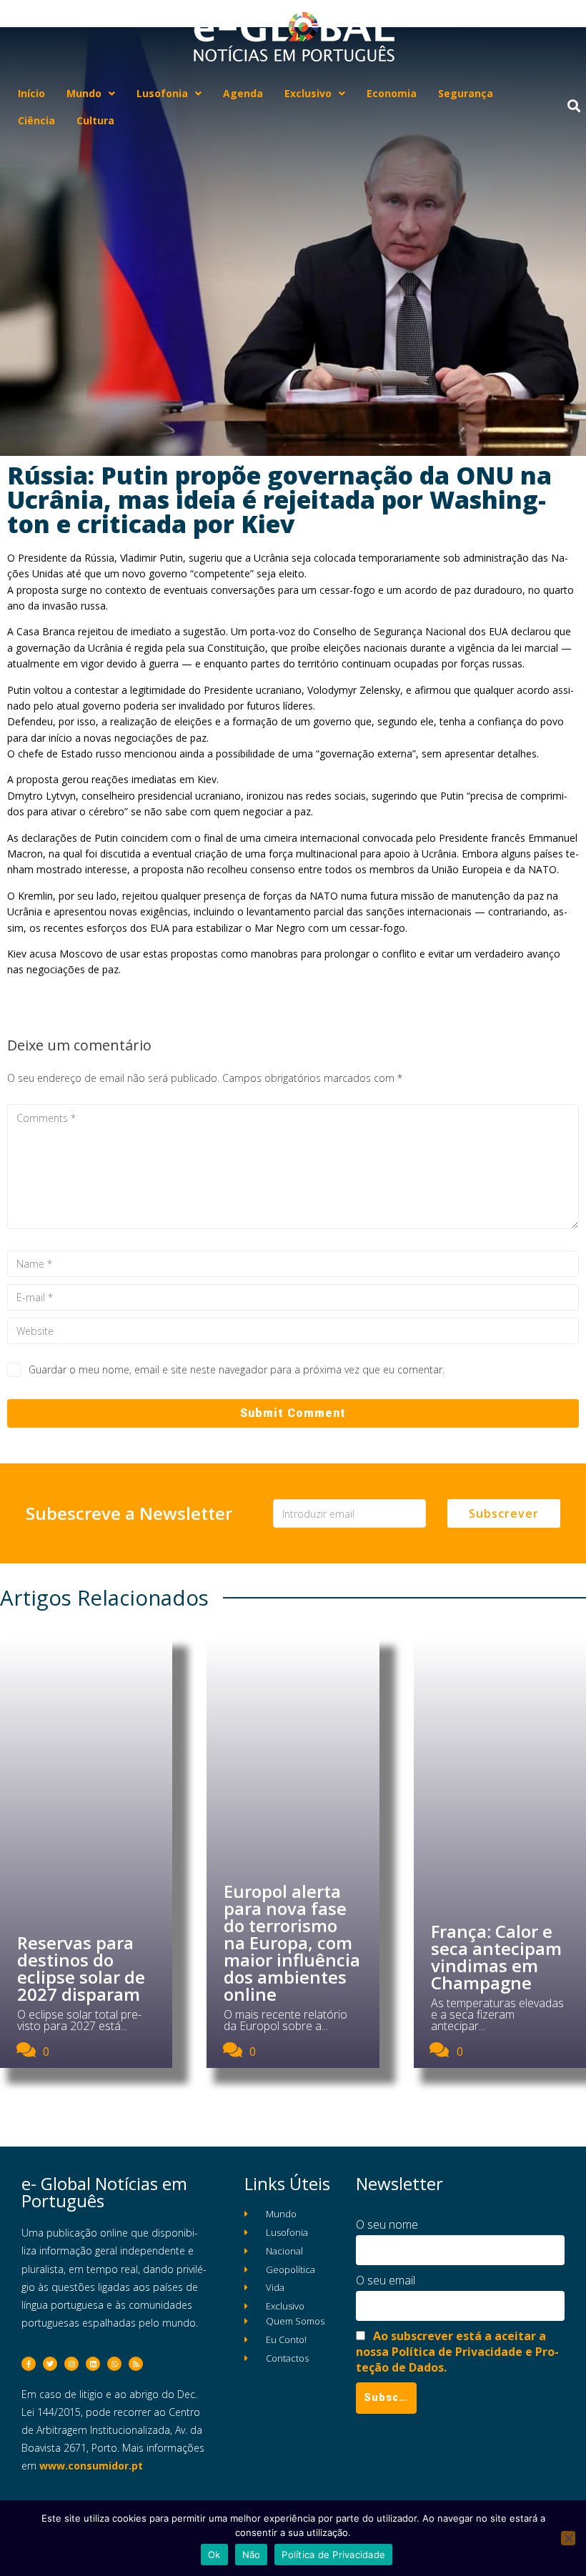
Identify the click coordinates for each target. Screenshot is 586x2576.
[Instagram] (71, 2364)
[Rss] (136, 2364)
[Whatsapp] (114, 2364)
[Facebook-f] (29, 2364)
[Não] (568, 2538)
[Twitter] (50, 2364)
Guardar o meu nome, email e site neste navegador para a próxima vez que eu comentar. (237, 1369)
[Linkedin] (93, 2364)
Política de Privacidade (333, 2555)
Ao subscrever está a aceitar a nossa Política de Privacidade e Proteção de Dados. (457, 2352)
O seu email (386, 2280)
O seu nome (387, 2224)
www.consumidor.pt (91, 2466)
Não (252, 2555)
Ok (214, 2555)
